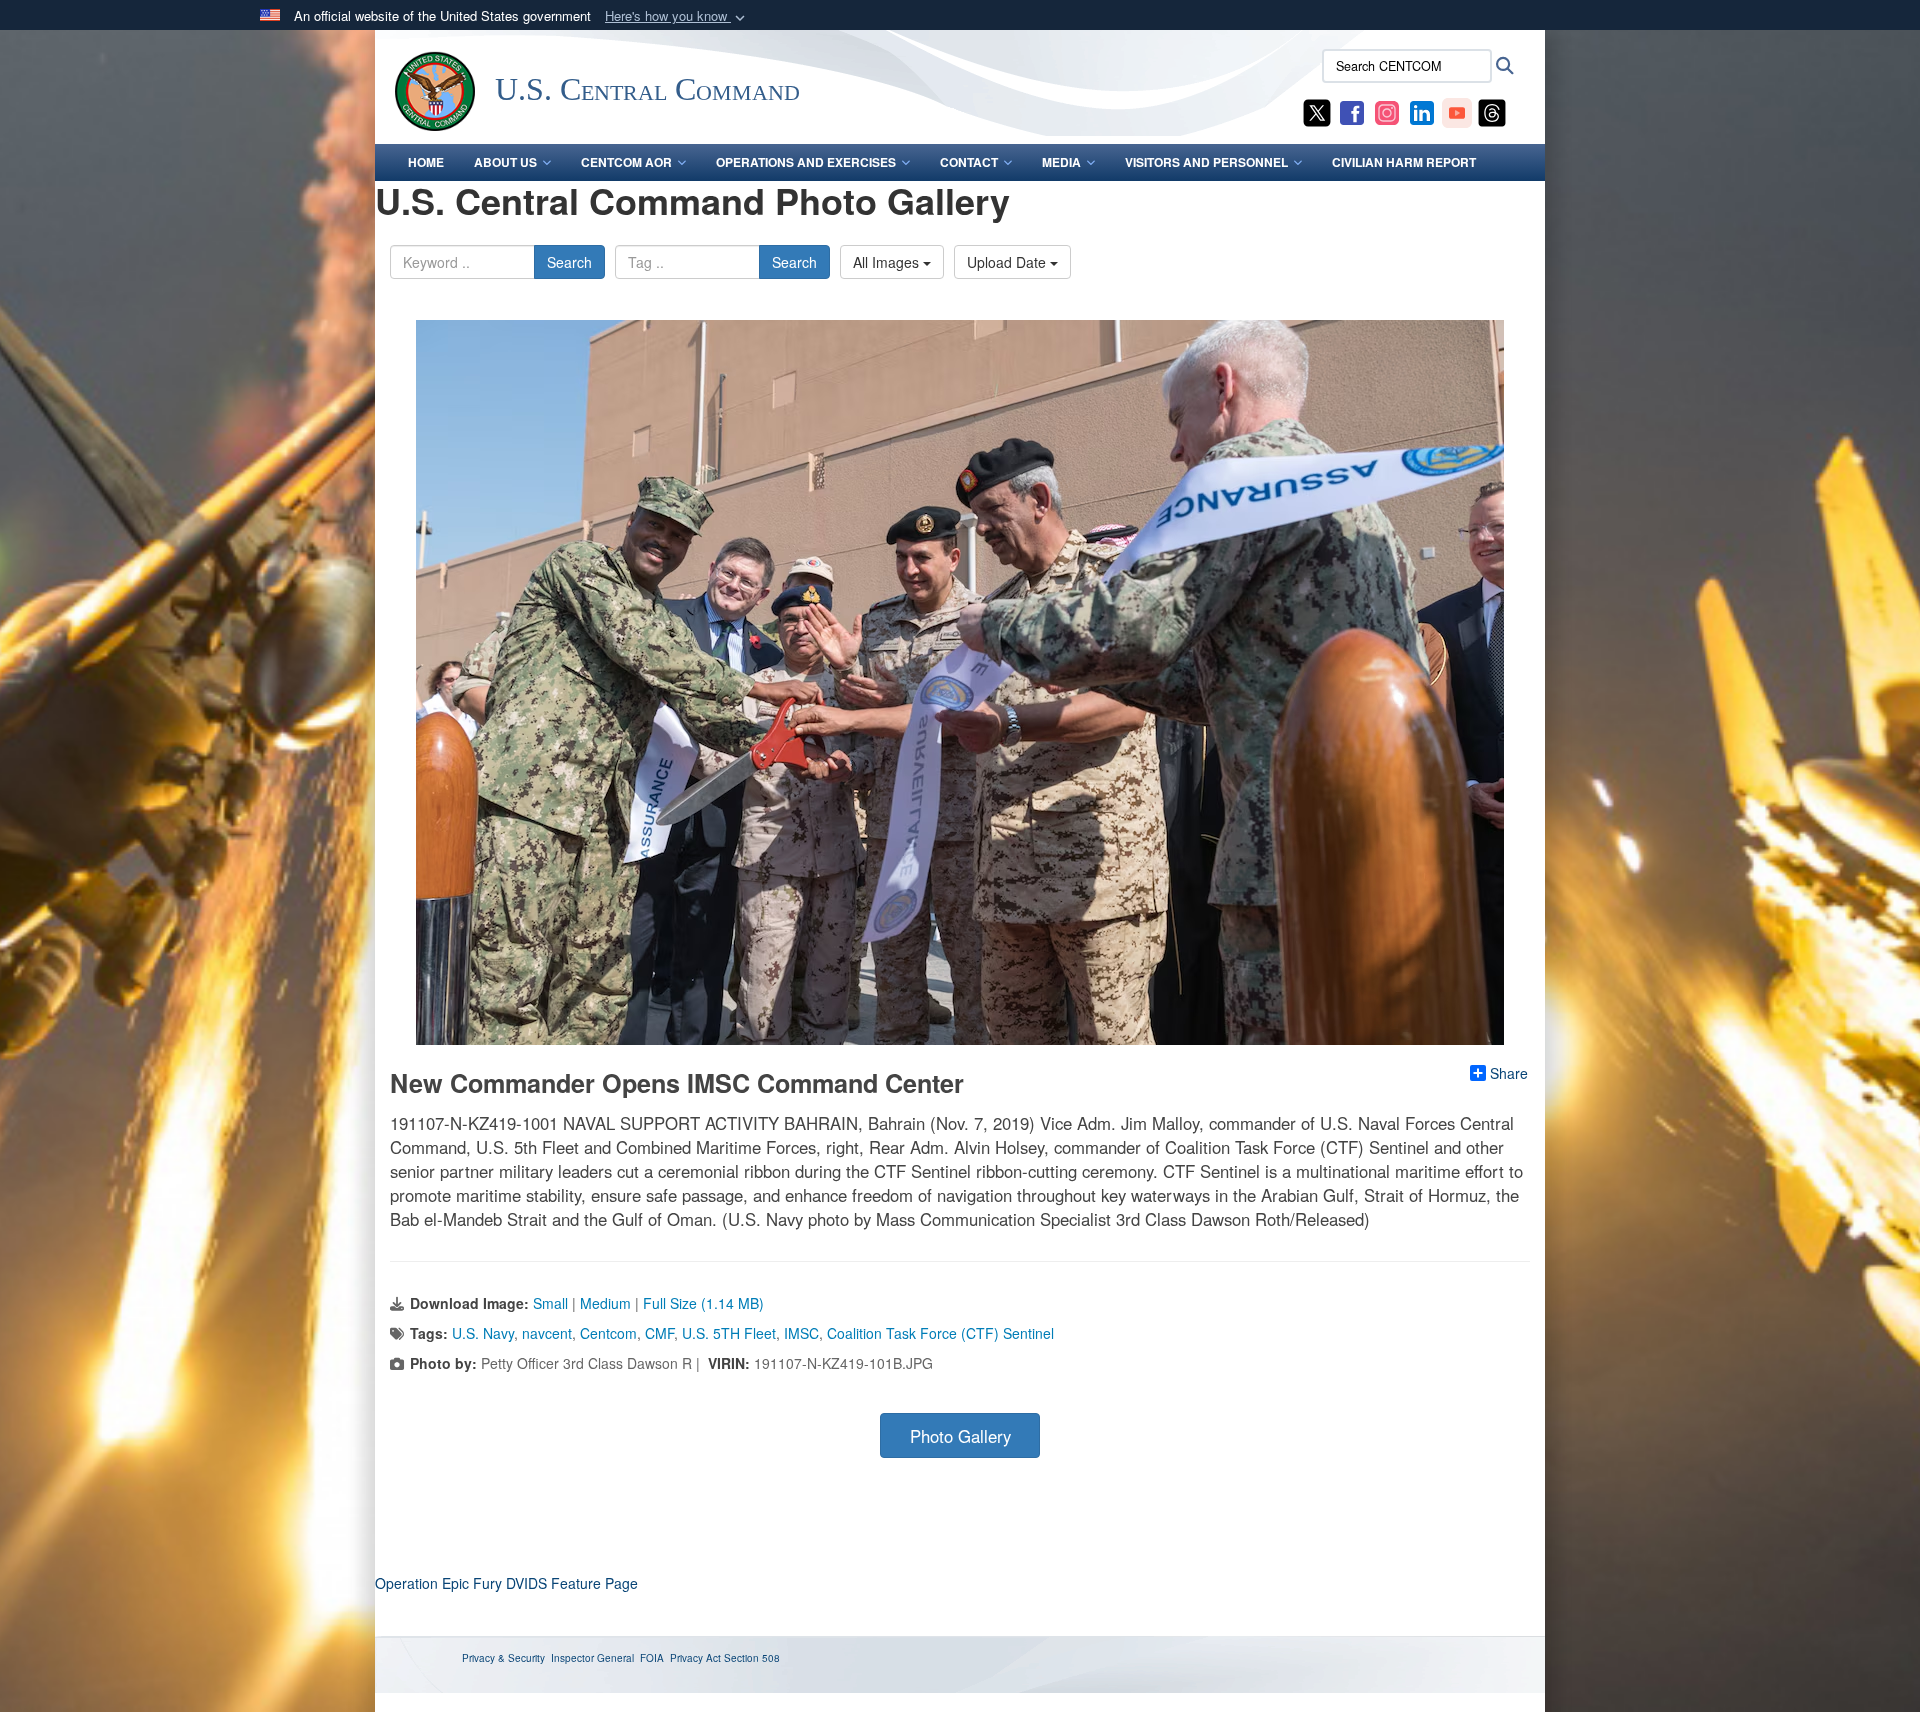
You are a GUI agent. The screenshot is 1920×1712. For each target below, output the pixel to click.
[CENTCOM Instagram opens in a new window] (1387, 111)
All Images (888, 262)
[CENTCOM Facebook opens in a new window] (1352, 111)
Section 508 (752, 1658)
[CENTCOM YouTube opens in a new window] (1457, 111)
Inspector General (592, 1658)
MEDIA (1061, 162)
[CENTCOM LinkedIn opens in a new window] (1422, 111)
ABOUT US (505, 162)
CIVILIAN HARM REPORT (1404, 162)
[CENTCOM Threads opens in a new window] (1492, 111)
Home (426, 162)
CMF (659, 1333)
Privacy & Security (503, 1658)
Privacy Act (695, 1658)
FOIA (652, 1658)
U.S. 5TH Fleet (729, 1333)
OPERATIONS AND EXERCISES (806, 162)
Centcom (608, 1333)
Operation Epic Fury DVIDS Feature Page (506, 1583)
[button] (677, 16)
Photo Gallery (960, 1436)
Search (569, 262)
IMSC (801, 1333)
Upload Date (1008, 262)
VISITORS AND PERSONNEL (1206, 162)
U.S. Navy (483, 1333)
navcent (547, 1333)
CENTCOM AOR (626, 162)
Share (1509, 1073)
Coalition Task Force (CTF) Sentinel (940, 1333)
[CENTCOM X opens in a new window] (1317, 111)
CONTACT (969, 162)
